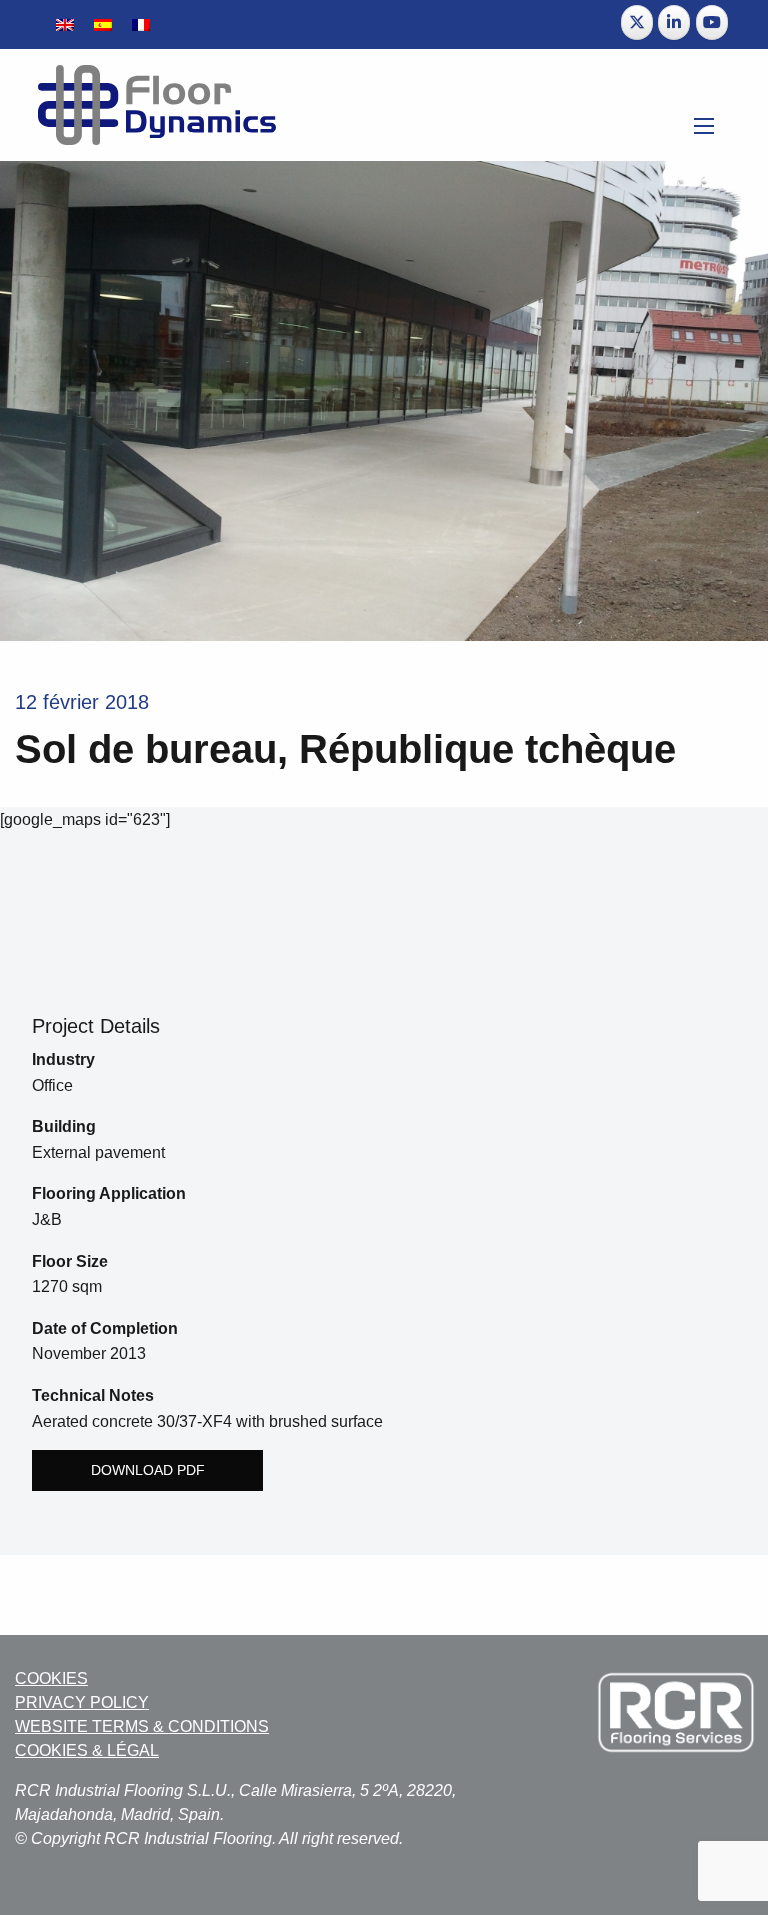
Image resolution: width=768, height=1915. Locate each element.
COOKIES (51, 1678)
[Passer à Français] (141, 24)
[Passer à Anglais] (65, 24)
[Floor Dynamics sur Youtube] (712, 22)
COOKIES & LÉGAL (87, 1750)
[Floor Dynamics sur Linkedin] (674, 22)
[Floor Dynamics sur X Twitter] (637, 22)
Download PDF (148, 1470)
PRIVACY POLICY (82, 1702)
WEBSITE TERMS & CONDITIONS (142, 1726)
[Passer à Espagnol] (103, 24)
